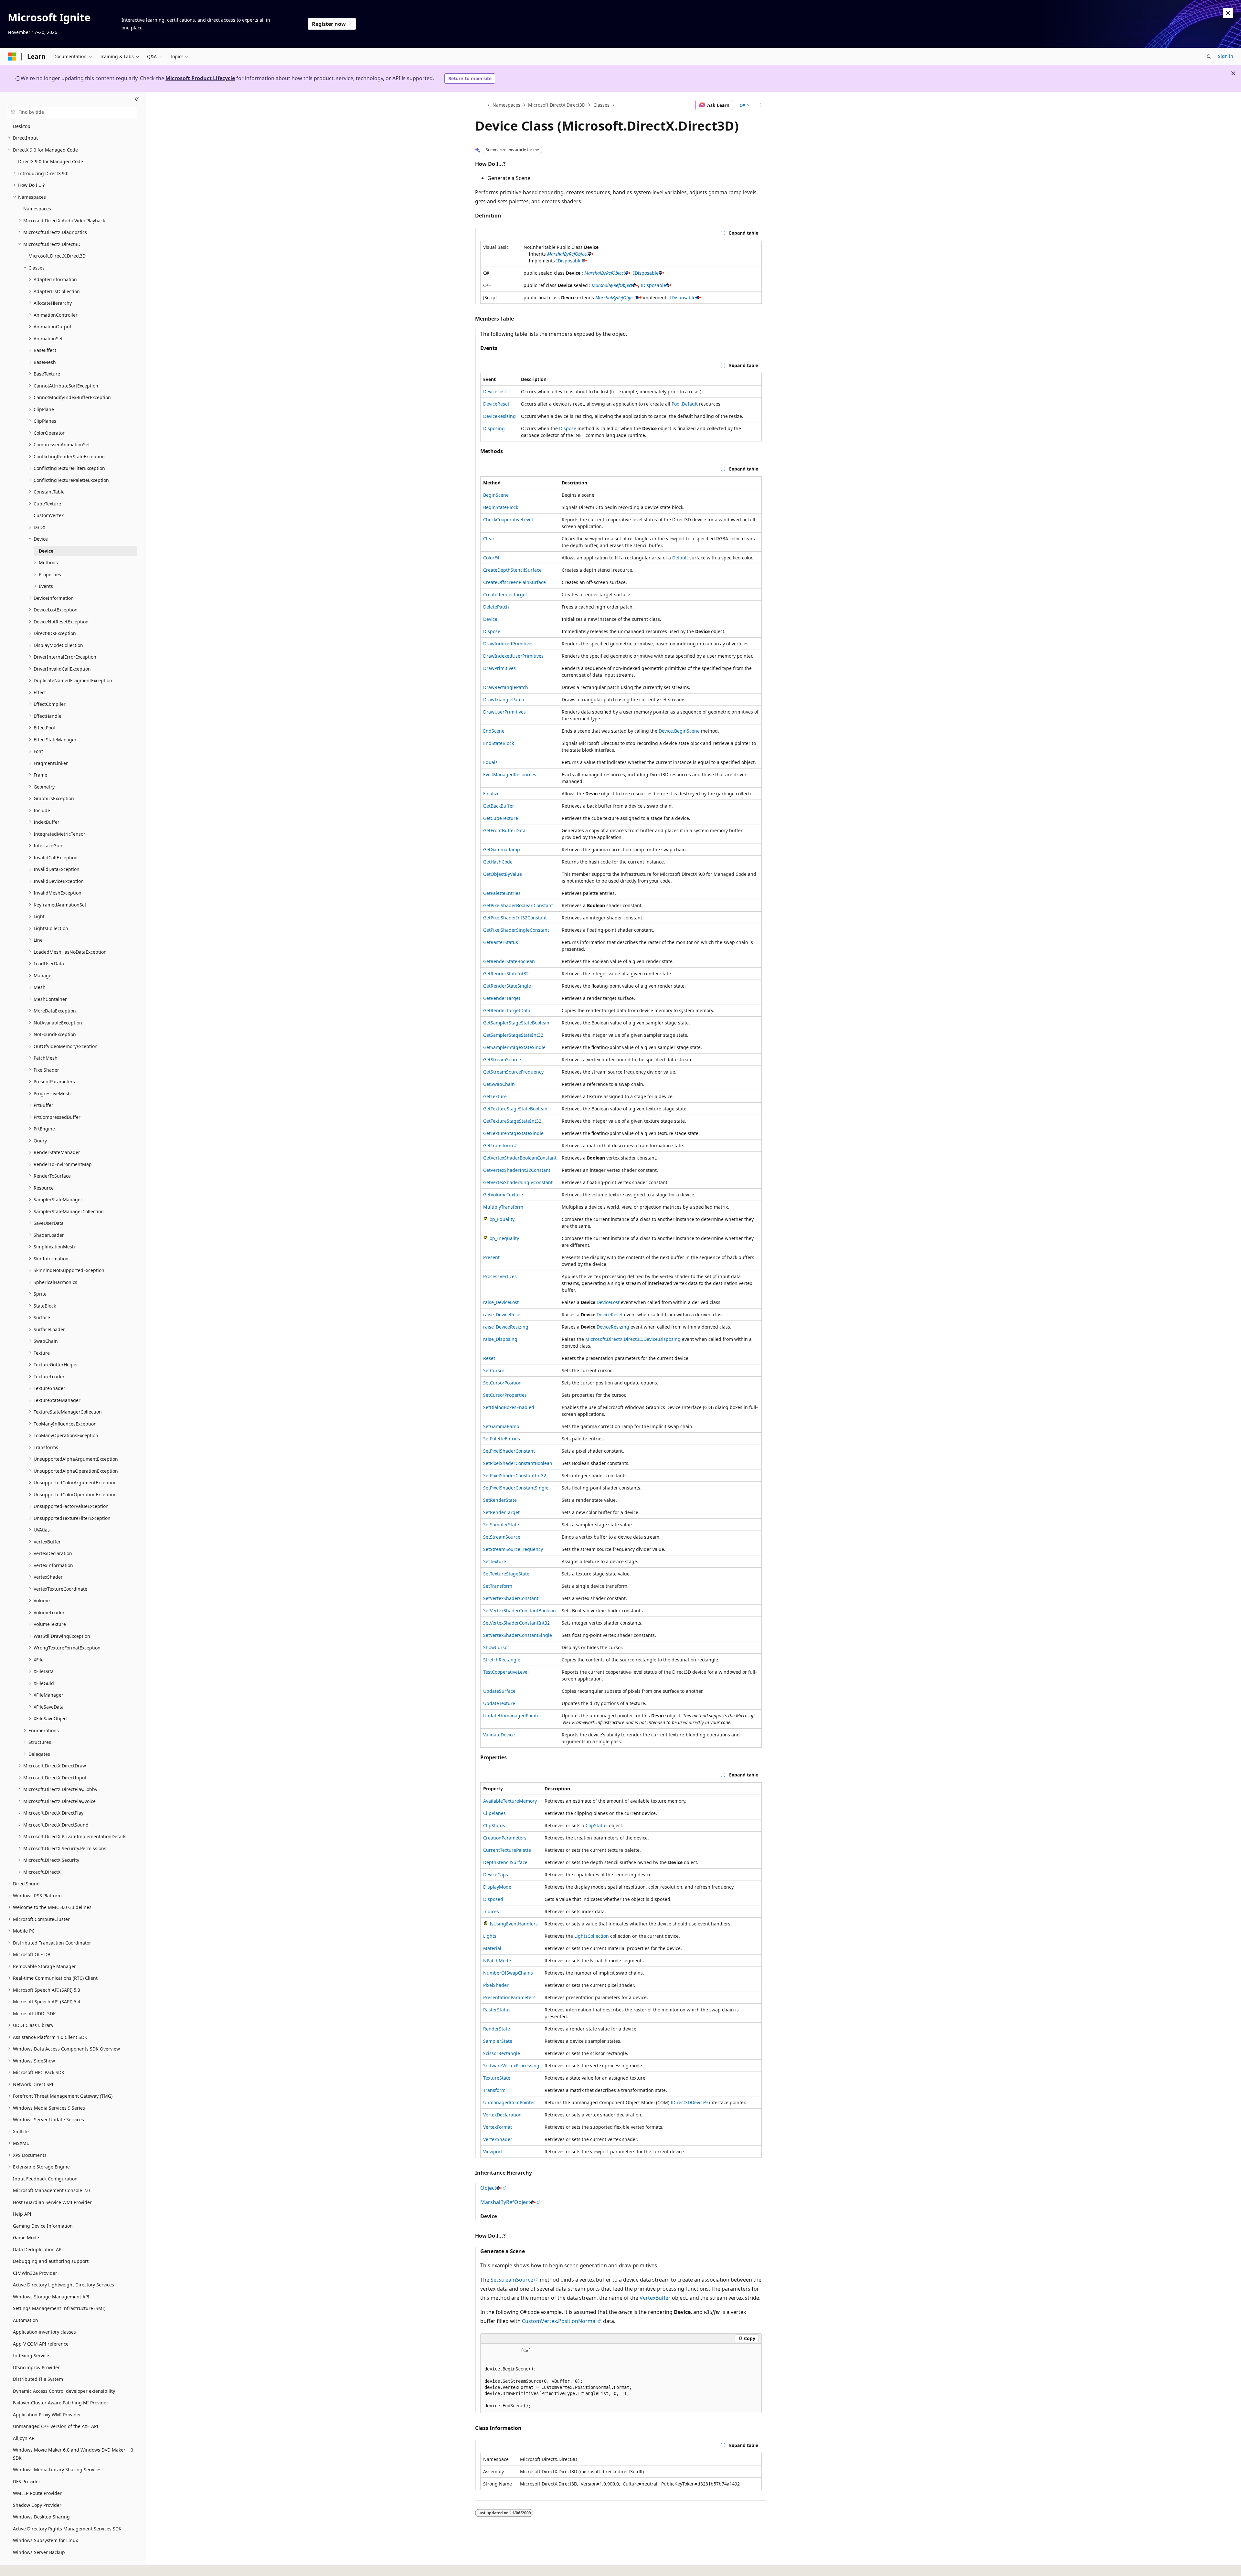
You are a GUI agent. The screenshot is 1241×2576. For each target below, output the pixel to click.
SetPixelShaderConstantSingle (516, 1488)
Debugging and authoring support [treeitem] (51, 2261)
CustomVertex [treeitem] (49, 515)
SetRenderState (500, 1500)
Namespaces (506, 105)
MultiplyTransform (503, 1207)
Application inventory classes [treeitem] (44, 2332)
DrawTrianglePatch (504, 700)
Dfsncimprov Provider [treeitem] (36, 2367)
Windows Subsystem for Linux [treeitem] (45, 2540)
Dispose (568, 428)
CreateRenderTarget (505, 594)
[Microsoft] (12, 57)
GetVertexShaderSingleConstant (518, 1182)
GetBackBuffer (499, 806)
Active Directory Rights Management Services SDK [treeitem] (67, 2529)
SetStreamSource (502, 1537)
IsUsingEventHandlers (514, 1924)
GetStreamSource (502, 1060)
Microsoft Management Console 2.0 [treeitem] (51, 2190)
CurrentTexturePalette (507, 1850)
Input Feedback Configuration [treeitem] (45, 2179)
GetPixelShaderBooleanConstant (518, 905)
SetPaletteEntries (502, 1439)
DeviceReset (496, 404)
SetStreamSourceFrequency (513, 1549)
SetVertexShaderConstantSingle (518, 1635)
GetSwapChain (499, 1084)
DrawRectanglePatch (506, 687)
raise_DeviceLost (501, 1302)
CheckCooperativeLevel (508, 519)
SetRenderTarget (501, 1512)
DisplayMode (497, 1887)
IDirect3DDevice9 (689, 2102)
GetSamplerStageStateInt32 (513, 1035)
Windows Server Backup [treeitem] (39, 2552)
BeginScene (496, 495)
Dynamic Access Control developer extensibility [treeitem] (64, 2391)
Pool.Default (685, 404)
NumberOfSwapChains (508, 1973)
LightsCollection (592, 1936)
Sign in (1226, 56)
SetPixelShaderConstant (509, 1451)
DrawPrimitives (499, 668)
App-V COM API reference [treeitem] (41, 2344)
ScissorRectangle (502, 2053)
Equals (490, 762)
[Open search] (1209, 57)
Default (680, 558)
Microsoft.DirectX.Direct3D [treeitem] (57, 256)
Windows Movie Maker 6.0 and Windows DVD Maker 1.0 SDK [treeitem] (73, 2454)
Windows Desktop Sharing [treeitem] (41, 2517)
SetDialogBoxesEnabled (509, 1407)
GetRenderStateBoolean (509, 961)
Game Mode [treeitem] (26, 2237)
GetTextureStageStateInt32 (512, 1121)
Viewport (493, 2152)
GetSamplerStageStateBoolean (516, 1023)
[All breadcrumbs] (481, 105)
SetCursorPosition (502, 1383)
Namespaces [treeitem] (37, 209)
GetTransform (498, 1145)
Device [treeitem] (46, 551)
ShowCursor (496, 1647)
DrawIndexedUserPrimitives (513, 656)
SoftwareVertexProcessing (511, 2066)
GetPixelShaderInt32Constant (515, 918)
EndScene (494, 731)
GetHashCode (498, 862)
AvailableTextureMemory (510, 1801)
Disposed (493, 1899)
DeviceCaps (496, 1875)
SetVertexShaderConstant (511, 1598)
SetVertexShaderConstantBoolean (520, 1611)
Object (488, 2188)
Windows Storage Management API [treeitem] (51, 2297)
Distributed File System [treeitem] (38, 2379)
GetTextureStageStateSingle (513, 1133)
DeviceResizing (499, 416)
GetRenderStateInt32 (506, 974)
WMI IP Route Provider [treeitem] (37, 2493)
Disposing (494, 428)
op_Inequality (504, 1238)
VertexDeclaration (502, 2115)
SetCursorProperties (505, 1395)
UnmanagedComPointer (509, 2102)
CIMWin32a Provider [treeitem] (35, 2273)
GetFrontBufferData (504, 830)
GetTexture (495, 1096)
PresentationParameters (509, 1997)
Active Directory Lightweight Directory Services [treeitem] (64, 2285)
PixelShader (496, 1985)
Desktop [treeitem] (22, 126)
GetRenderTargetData (507, 1010)
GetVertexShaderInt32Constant (517, 1170)
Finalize (491, 794)
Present (491, 1257)
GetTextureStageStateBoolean (515, 1109)
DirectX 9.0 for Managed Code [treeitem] (51, 161)
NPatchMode (497, 1961)
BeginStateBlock (501, 507)
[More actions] (760, 105)
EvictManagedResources (510, 774)
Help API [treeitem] (22, 2214)
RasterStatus (497, 2010)
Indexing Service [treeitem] (31, 2355)
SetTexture (495, 1561)
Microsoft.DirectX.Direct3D (557, 105)
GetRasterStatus (501, 942)
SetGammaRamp (501, 1426)
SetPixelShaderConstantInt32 (515, 1475)
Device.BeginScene (679, 731)
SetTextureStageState (506, 1574)
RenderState (497, 2029)
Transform (494, 2090)
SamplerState (498, 2041)
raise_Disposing (500, 1339)
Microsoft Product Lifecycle (200, 78)
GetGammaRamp (502, 849)
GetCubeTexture (501, 818)
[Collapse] (137, 100)
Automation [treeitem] (26, 2320)
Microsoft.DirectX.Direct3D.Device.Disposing (633, 1339)
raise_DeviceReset (503, 1315)
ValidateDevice (499, 1735)
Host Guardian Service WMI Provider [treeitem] (52, 2202)
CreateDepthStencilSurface (512, 570)
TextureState (497, 2078)
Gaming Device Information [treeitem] (43, 2226)
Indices (491, 1911)
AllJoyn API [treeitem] (24, 2438)
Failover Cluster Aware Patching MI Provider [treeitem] (61, 2403)
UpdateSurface (499, 1691)
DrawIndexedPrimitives (508, 644)
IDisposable (569, 261)
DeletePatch (496, 607)
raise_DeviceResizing (506, 1327)
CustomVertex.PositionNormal (559, 2321)
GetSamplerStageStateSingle (514, 1047)
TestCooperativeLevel (506, 1672)
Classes (601, 105)
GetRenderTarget (502, 998)
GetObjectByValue (503, 874)
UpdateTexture (499, 1703)
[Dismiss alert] (1228, 13)
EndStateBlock (499, 743)
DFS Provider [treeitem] (27, 2481)
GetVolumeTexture (503, 1195)
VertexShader (498, 2139)
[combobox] (73, 112)
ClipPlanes (494, 1813)
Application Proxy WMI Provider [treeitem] (47, 2415)
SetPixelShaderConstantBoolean (518, 1463)
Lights (490, 1936)
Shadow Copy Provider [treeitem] (37, 2505)
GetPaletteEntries (502, 893)
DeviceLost (495, 392)
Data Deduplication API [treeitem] (38, 2249)
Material (492, 1948)
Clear (489, 539)
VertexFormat (498, 2127)
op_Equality (502, 1219)
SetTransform (498, 1586)
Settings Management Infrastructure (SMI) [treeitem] (59, 2308)
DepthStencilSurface (505, 1862)
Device (490, 619)
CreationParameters (505, 1838)
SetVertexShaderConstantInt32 (516, 1623)
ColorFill (492, 558)
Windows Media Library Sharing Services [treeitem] (57, 2470)
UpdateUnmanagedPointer (512, 1716)
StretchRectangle (502, 1660)
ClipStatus (494, 1825)
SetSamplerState (501, 1525)
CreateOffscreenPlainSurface (514, 582)
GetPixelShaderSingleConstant (516, 930)
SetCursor (494, 1370)
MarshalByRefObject (567, 254)
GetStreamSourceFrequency (513, 1072)
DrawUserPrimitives (504, 712)
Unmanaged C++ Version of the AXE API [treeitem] (56, 2426)
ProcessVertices (500, 1276)
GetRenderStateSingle (507, 986)
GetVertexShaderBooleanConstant (520, 1158)
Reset (489, 1358)
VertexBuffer (655, 2298)
